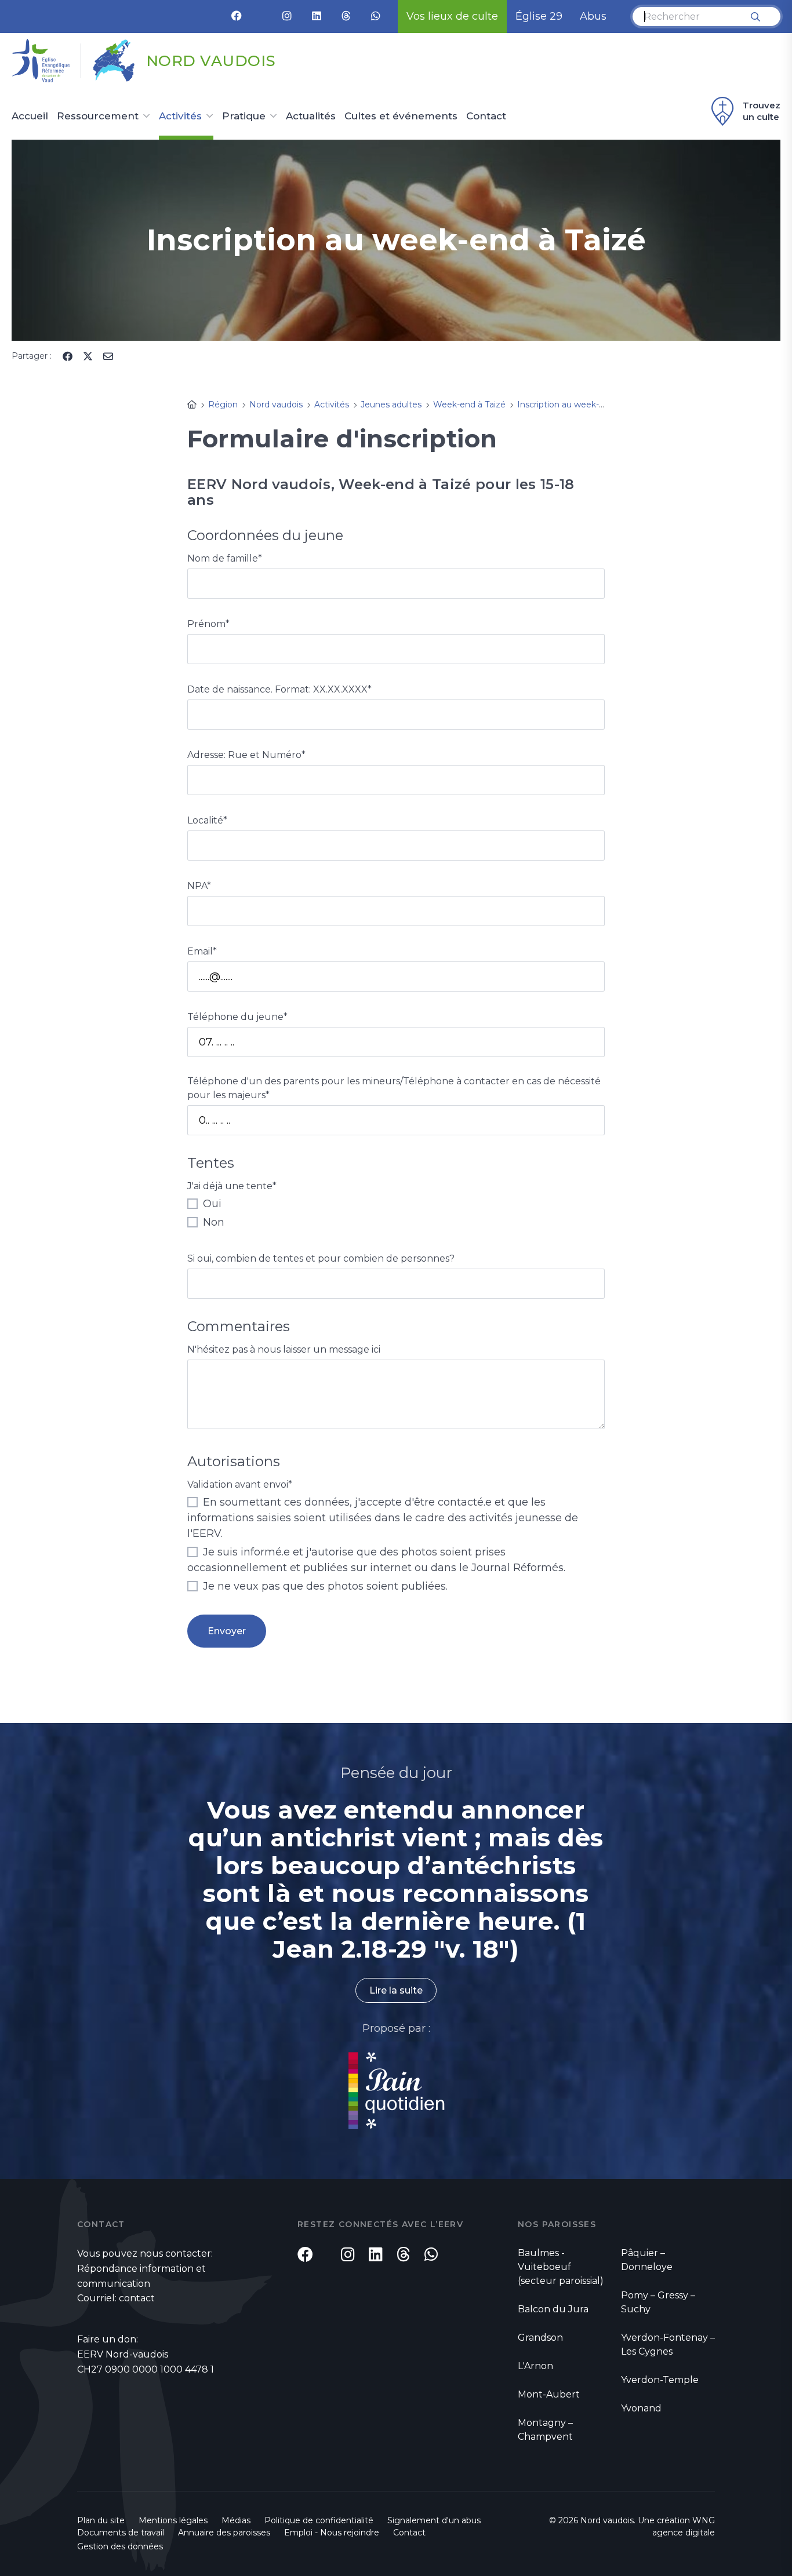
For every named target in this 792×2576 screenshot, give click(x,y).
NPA (199, 886)
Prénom (208, 624)
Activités (180, 116)
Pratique (244, 116)
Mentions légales (173, 2520)
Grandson (540, 2338)
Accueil (30, 116)
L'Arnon (535, 2366)
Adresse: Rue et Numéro (246, 755)
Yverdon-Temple (660, 2380)
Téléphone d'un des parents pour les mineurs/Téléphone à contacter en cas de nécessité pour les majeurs (394, 1088)
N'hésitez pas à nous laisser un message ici (284, 1349)
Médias (236, 2520)
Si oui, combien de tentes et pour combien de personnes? (321, 1258)
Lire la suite (396, 1990)
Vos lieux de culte (452, 16)
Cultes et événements (401, 116)
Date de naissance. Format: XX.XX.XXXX (279, 689)
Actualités (311, 116)
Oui (211, 1204)
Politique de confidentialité (319, 2520)
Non (212, 1222)
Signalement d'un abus (434, 2520)
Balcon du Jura (553, 2309)
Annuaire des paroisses (224, 2533)
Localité (207, 820)
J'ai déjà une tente (232, 1186)
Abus (593, 16)
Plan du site (101, 2520)
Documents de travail (121, 2533)
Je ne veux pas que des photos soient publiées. (324, 1586)
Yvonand (641, 2408)
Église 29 (539, 16)
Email (202, 951)
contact (137, 2298)
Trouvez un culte (762, 111)
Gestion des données (120, 2546)
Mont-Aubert (549, 2394)
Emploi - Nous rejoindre (332, 2533)
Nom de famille (225, 558)
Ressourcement (98, 116)
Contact (486, 116)
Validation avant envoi (240, 1484)
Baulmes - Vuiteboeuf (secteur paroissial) (561, 2267)
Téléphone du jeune (237, 1017)
